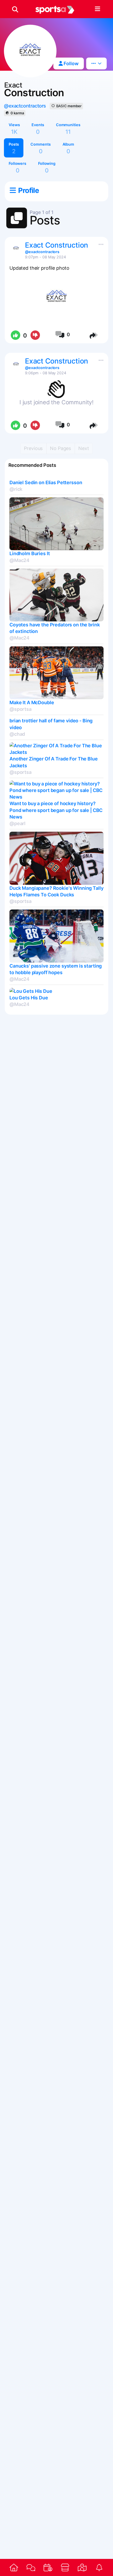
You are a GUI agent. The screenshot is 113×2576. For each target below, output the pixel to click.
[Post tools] (100, 243)
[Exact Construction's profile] (16, 248)
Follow (71, 63)
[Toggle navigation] (97, 9)
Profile (28, 190)
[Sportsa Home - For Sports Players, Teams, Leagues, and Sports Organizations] (55, 9)
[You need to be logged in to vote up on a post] (15, 335)
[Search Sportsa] (15, 9)
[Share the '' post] (94, 335)
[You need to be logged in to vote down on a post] (35, 335)
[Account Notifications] (99, 2567)
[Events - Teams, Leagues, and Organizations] (48, 2567)
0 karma (17, 113)
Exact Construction (56, 245)
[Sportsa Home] (14, 2567)
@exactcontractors (25, 106)
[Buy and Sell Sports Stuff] (65, 2567)
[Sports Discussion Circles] (31, 2568)
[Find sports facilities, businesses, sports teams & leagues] (82, 2567)
